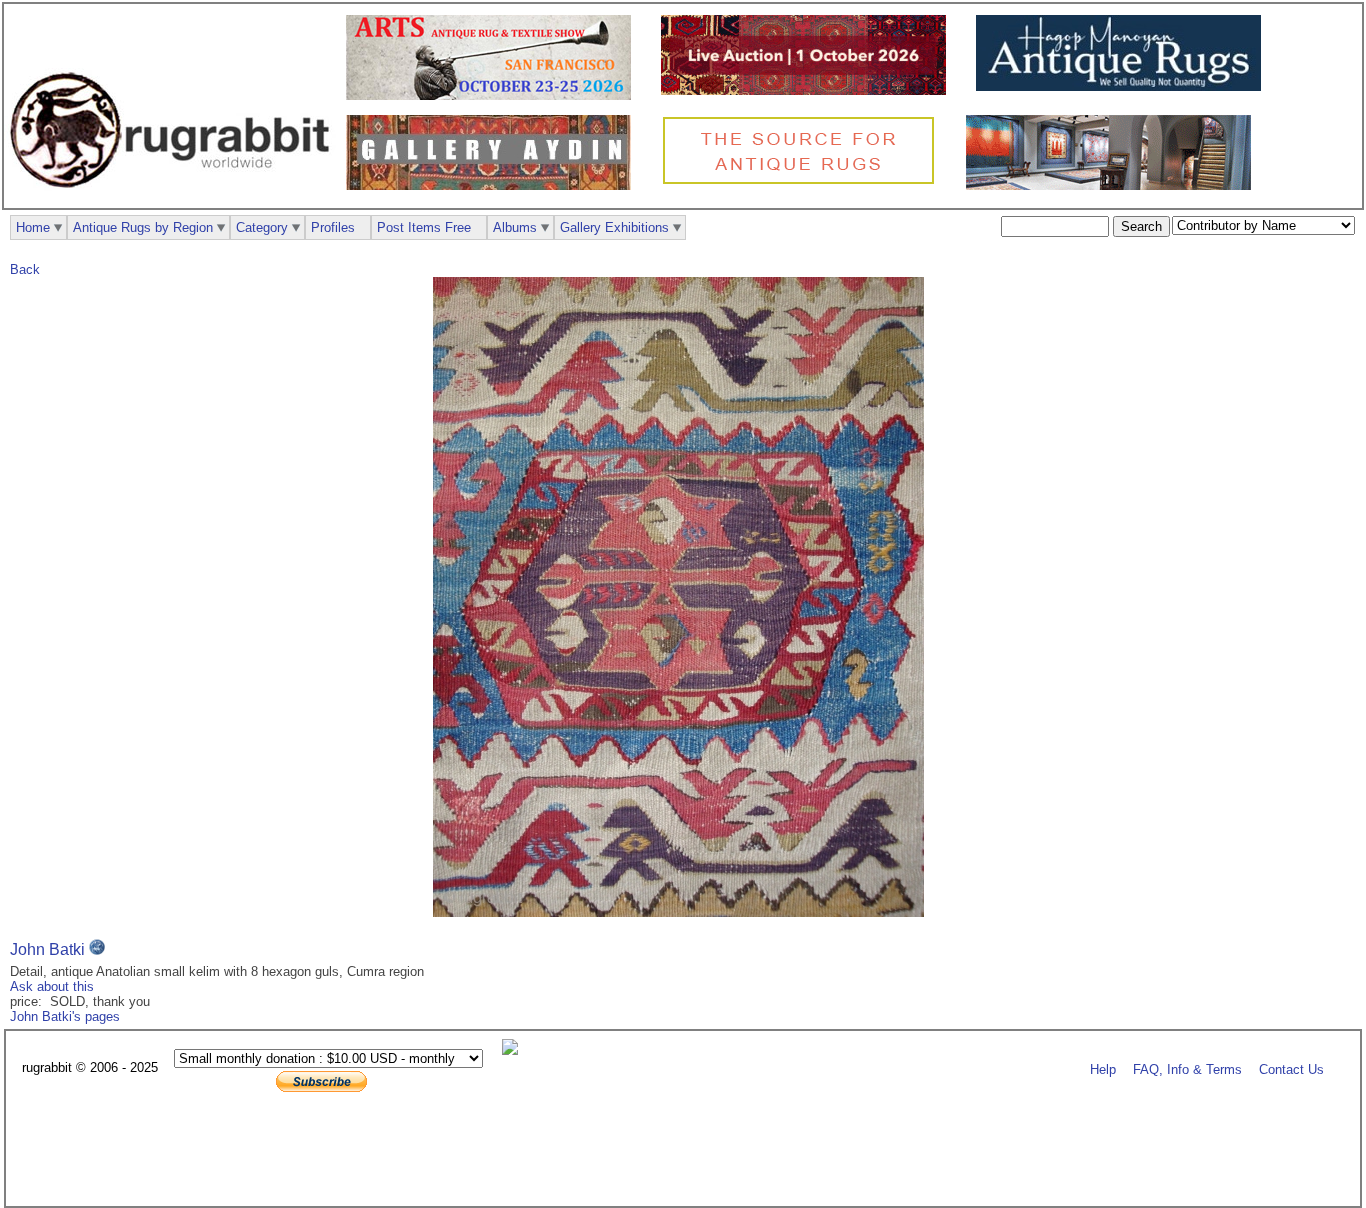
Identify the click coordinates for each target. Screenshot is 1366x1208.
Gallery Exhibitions (614, 227)
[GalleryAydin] (493, 185)
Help (1103, 1068)
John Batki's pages (65, 1016)
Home (33, 227)
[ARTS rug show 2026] (493, 95)
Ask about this (52, 986)
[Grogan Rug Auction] (808, 90)
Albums (515, 227)
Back (25, 269)
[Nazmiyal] (803, 181)
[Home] (175, 198)
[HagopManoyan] (1123, 86)
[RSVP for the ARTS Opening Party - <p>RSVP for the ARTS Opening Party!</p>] (515, 1050)
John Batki (47, 949)
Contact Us (1291, 1068)
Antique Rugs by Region (143, 227)
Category (262, 227)
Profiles (333, 227)
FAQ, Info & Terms (1187, 1068)
